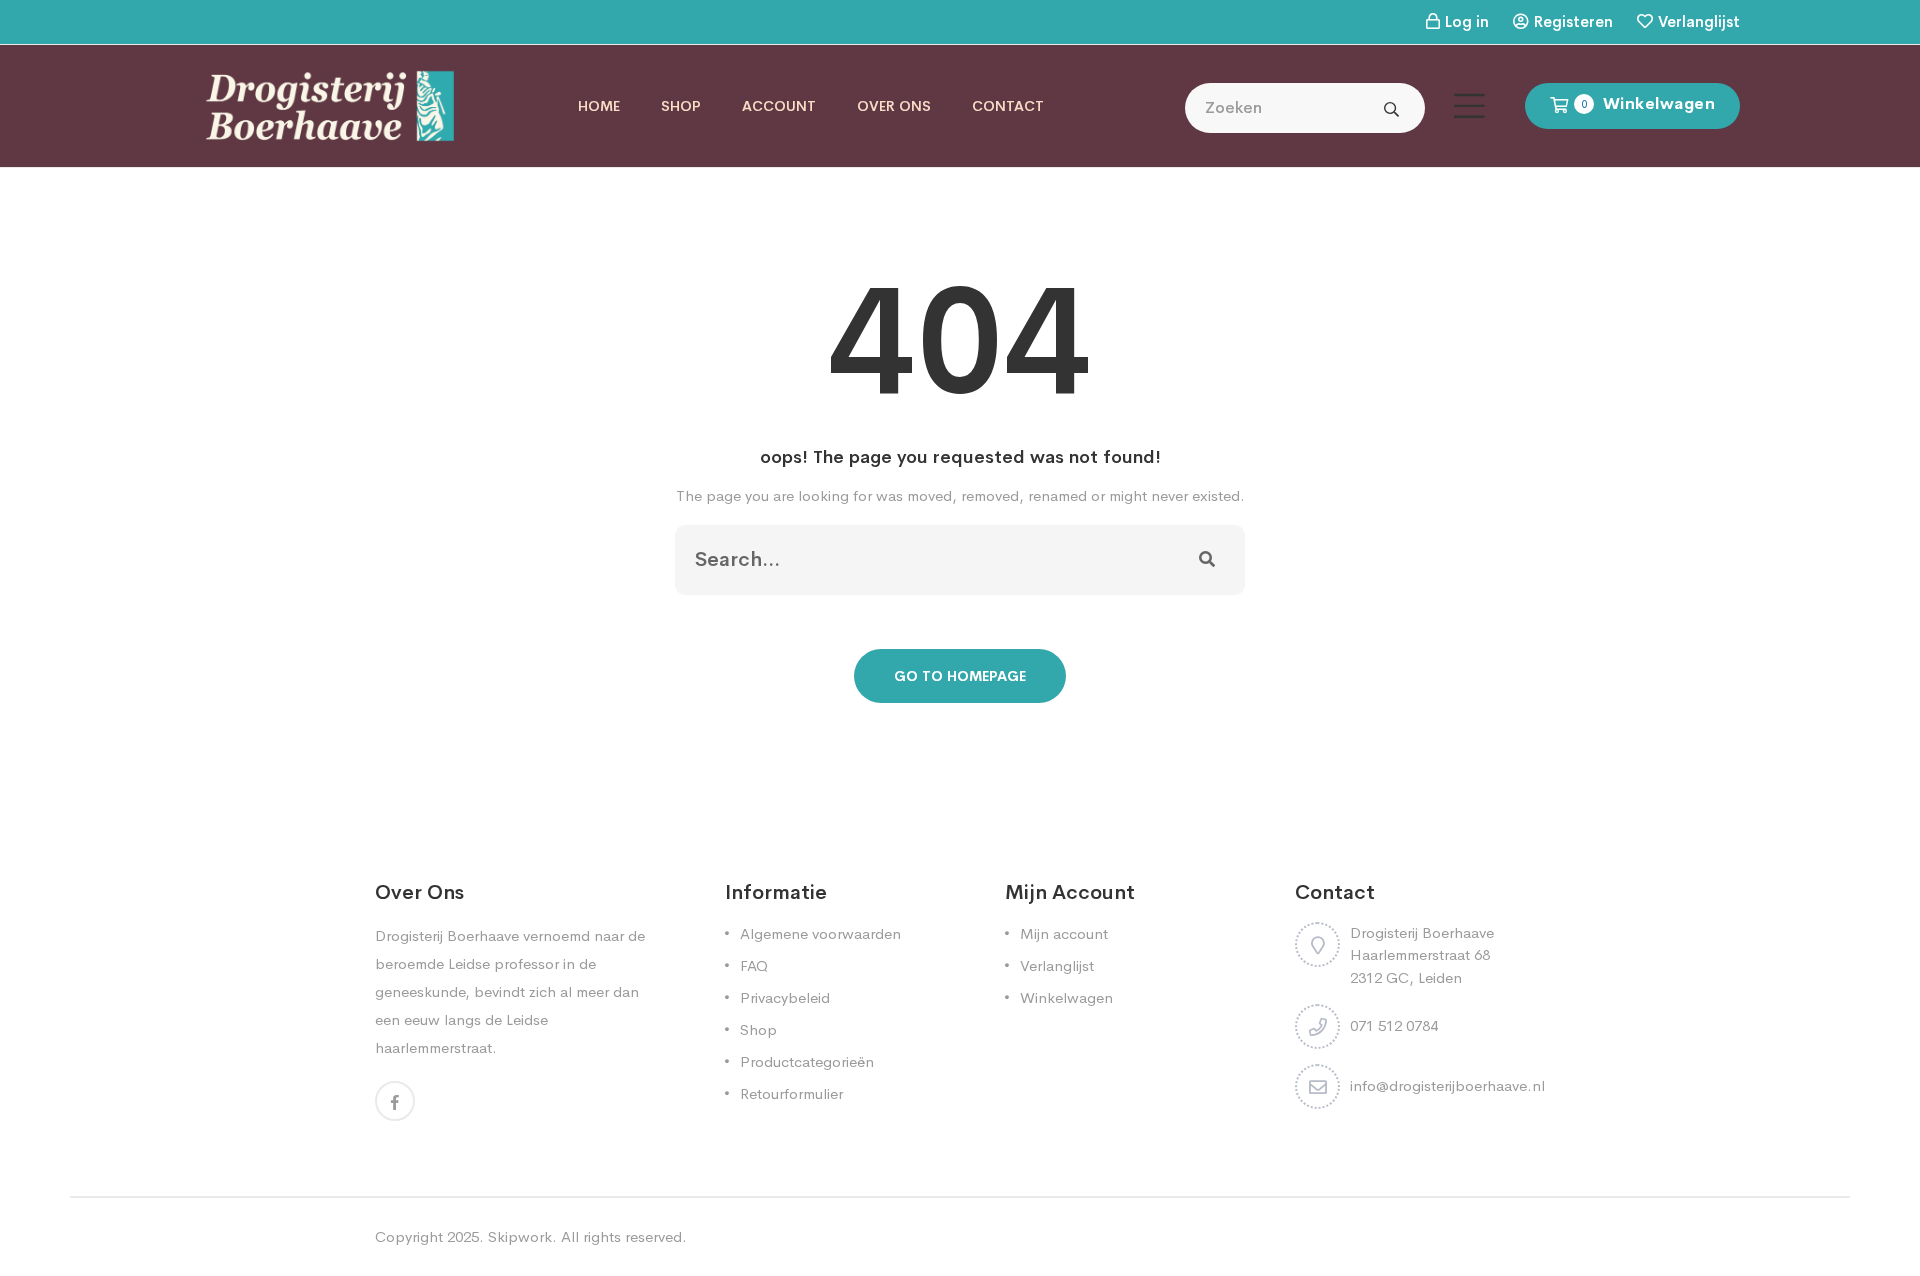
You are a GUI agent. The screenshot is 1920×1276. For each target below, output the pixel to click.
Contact (1008, 106)
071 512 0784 (1394, 1025)
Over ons (894, 106)
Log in (1467, 21)
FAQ (754, 965)
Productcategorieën (807, 1061)
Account (779, 106)
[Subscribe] (1207, 560)
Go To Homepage (960, 676)
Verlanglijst (1699, 21)
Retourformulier (791, 1093)
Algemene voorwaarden (820, 933)
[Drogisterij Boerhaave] (330, 104)
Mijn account (1064, 933)
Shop (681, 106)
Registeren (1573, 21)
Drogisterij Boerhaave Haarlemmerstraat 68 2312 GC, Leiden (1422, 955)
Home (599, 106)
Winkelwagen (1066, 997)
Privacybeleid (785, 997)
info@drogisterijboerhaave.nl (1447, 1085)
